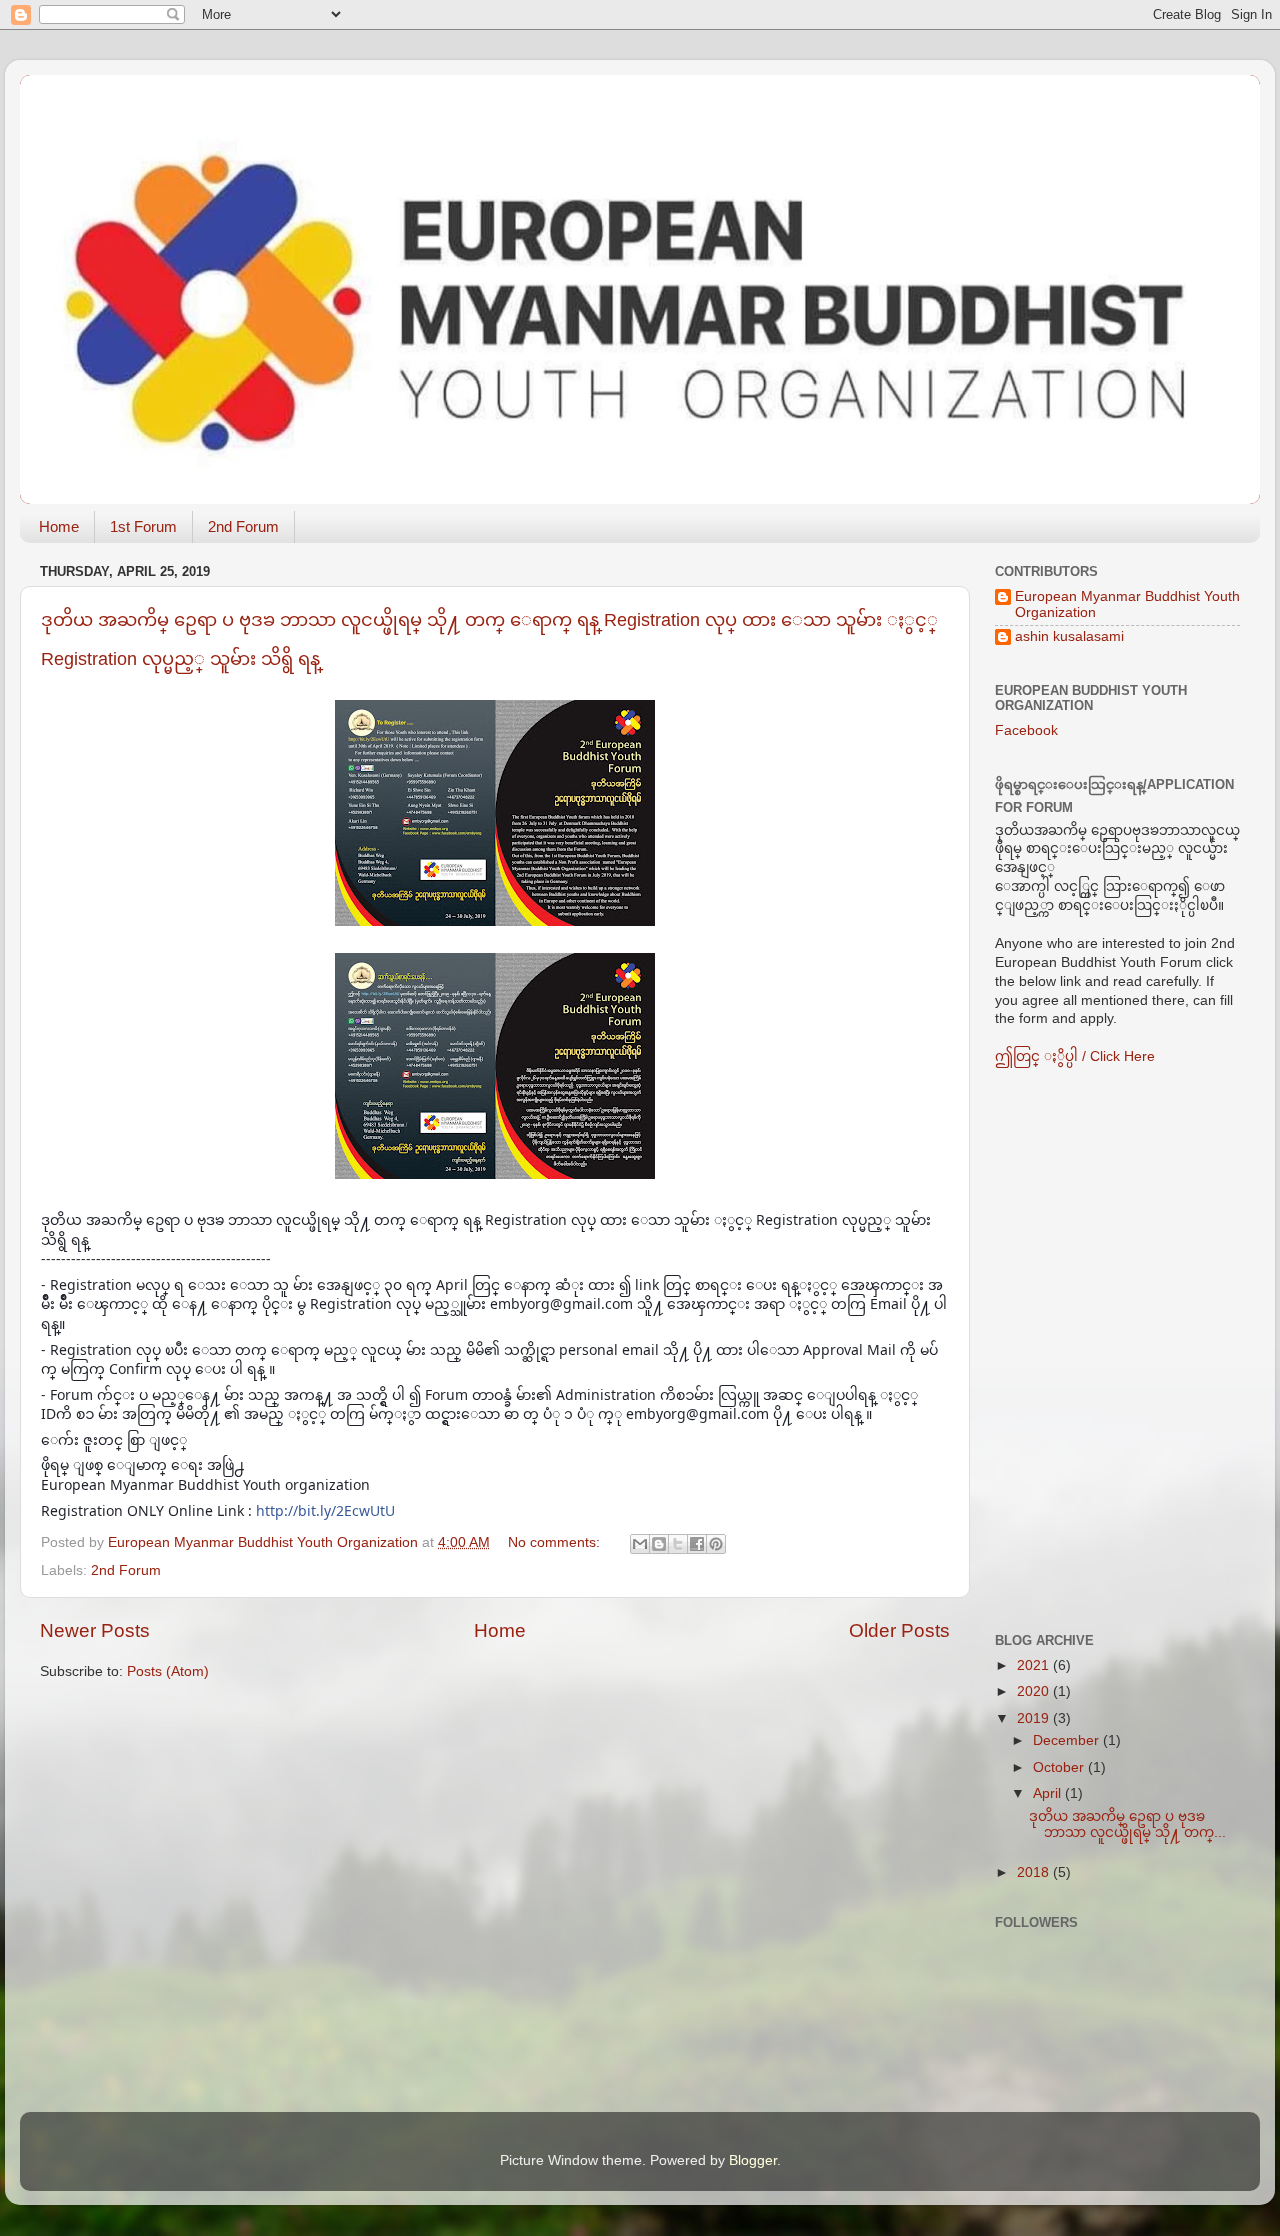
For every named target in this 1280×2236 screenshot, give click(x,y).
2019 (1035, 1718)
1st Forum (143, 526)
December (1068, 1740)
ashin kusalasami (1069, 636)
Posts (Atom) (168, 1671)
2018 (1035, 1872)
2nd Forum (243, 526)
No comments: (556, 1542)
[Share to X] (678, 1544)
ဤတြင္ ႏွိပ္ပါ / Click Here (1075, 1056)
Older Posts (899, 1630)
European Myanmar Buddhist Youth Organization (1127, 604)
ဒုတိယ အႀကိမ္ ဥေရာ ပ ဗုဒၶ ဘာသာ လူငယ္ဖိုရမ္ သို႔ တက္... (1127, 1824)
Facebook (1026, 730)
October (1060, 1767)
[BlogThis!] (659, 1544)
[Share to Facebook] (697, 1544)
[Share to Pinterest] (716, 1544)
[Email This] (640, 1544)
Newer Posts (95, 1630)
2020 (1035, 1691)
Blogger (753, 2160)
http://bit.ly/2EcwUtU (325, 1510)
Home (59, 526)
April (1049, 1793)
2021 (1035, 1665)
